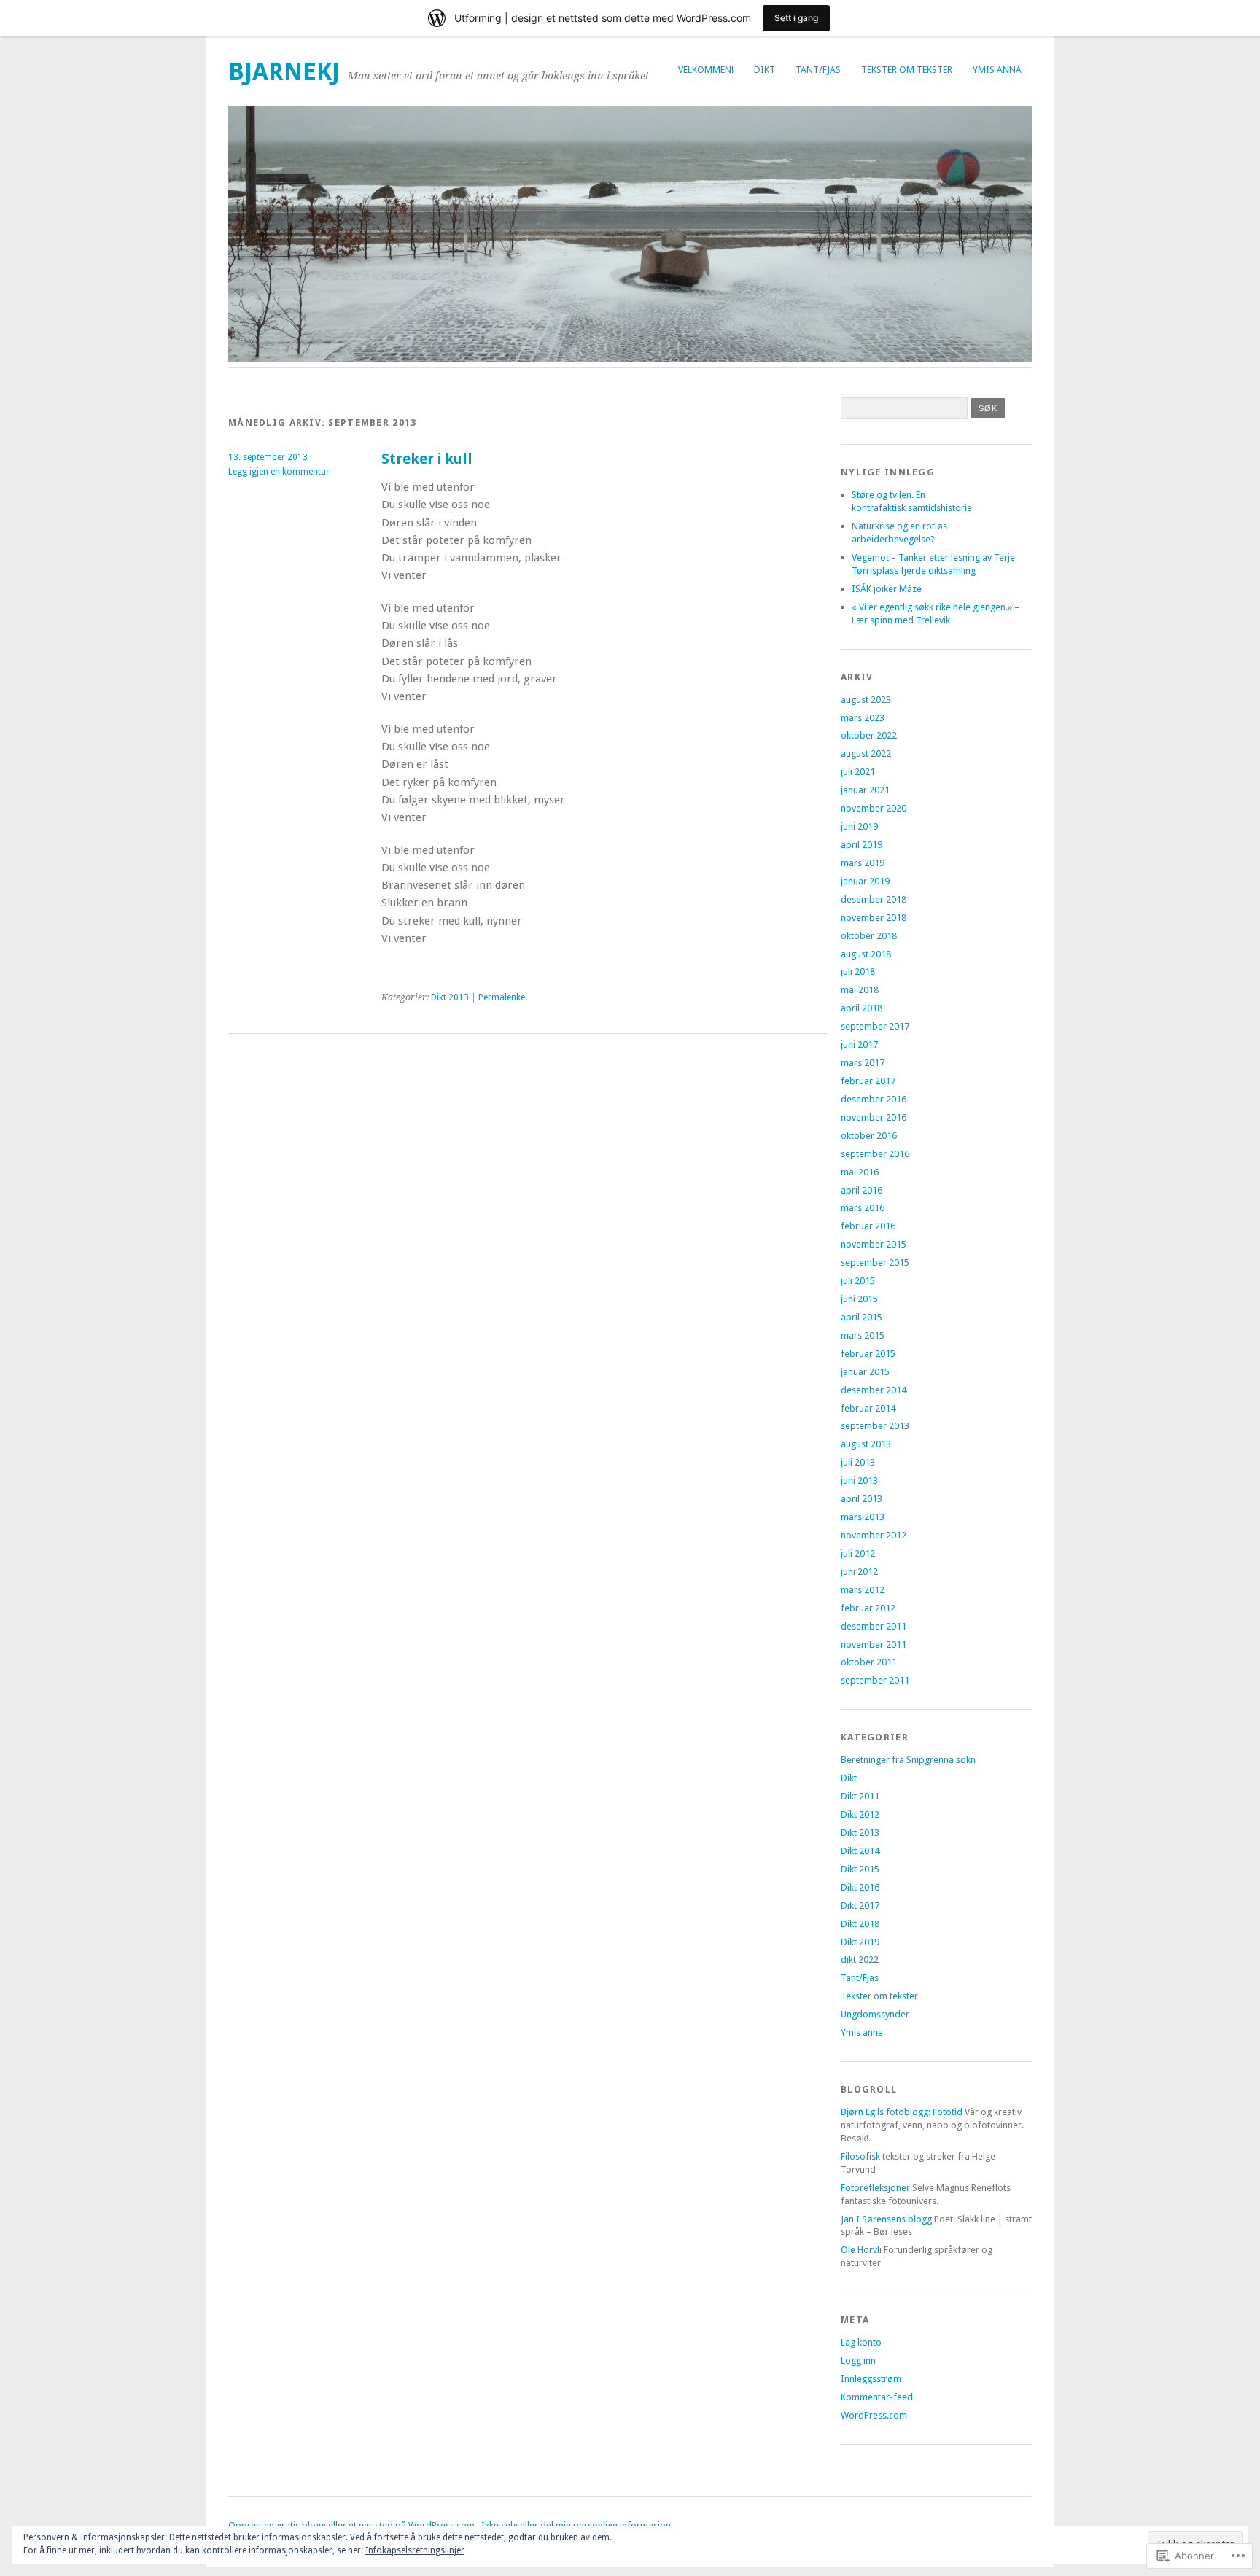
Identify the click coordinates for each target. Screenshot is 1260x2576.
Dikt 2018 (860, 1924)
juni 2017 (859, 1044)
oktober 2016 (869, 1136)
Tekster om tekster (907, 70)
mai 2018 (860, 990)
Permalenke (502, 997)
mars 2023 (863, 718)
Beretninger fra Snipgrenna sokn (908, 1760)
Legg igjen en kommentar (279, 472)
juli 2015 (858, 1281)
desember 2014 (874, 1390)
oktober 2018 (869, 936)
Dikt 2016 (860, 1887)
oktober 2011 (869, 1662)
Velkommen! (706, 70)
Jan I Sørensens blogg (886, 2219)
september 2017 (875, 1026)
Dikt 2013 (450, 997)
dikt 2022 (860, 1960)
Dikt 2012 (860, 1814)
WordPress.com (874, 2415)
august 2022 (866, 754)
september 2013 (875, 1426)
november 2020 (874, 808)
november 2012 (874, 1535)
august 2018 (866, 954)
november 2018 (874, 918)
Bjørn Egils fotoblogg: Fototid (902, 2112)
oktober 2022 (869, 735)
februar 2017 (868, 1081)
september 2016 (875, 1154)
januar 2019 (865, 881)
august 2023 (866, 700)
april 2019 (862, 845)
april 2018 (862, 1008)
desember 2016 (874, 1099)
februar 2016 (868, 1226)
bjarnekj (284, 72)
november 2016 (874, 1117)
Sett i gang (796, 18)
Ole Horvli (861, 2250)
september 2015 (875, 1262)
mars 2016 (863, 1208)
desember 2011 (874, 1626)
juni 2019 (859, 826)
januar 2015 (865, 1372)
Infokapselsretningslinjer (415, 2550)
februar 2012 (868, 1608)
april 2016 (862, 1190)
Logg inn (858, 2361)
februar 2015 (868, 1354)
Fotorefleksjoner (875, 2188)
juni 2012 (859, 1572)
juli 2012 (858, 1553)
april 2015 (862, 1317)
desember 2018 (874, 899)
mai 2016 (860, 1172)
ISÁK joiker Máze (887, 589)
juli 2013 (858, 1462)
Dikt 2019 (860, 1942)
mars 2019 (863, 863)
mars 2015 (863, 1335)
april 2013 (862, 1499)
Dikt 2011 (860, 1796)
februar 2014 (868, 1408)
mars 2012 (863, 1590)
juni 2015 (859, 1299)
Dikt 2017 (860, 1906)
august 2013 (866, 1444)
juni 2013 (859, 1480)
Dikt (765, 70)
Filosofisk (860, 2156)
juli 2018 (858, 972)
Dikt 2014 (860, 1851)
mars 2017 (863, 1063)
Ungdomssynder (875, 2014)
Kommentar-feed (877, 2397)
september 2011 (875, 1680)
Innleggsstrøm (871, 2379)
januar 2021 (865, 790)
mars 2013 (863, 1517)
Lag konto (861, 2342)
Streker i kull (427, 459)
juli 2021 (858, 772)
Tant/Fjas (818, 70)
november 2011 (874, 1645)
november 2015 (874, 1244)
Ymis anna (997, 70)
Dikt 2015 (860, 1869)
